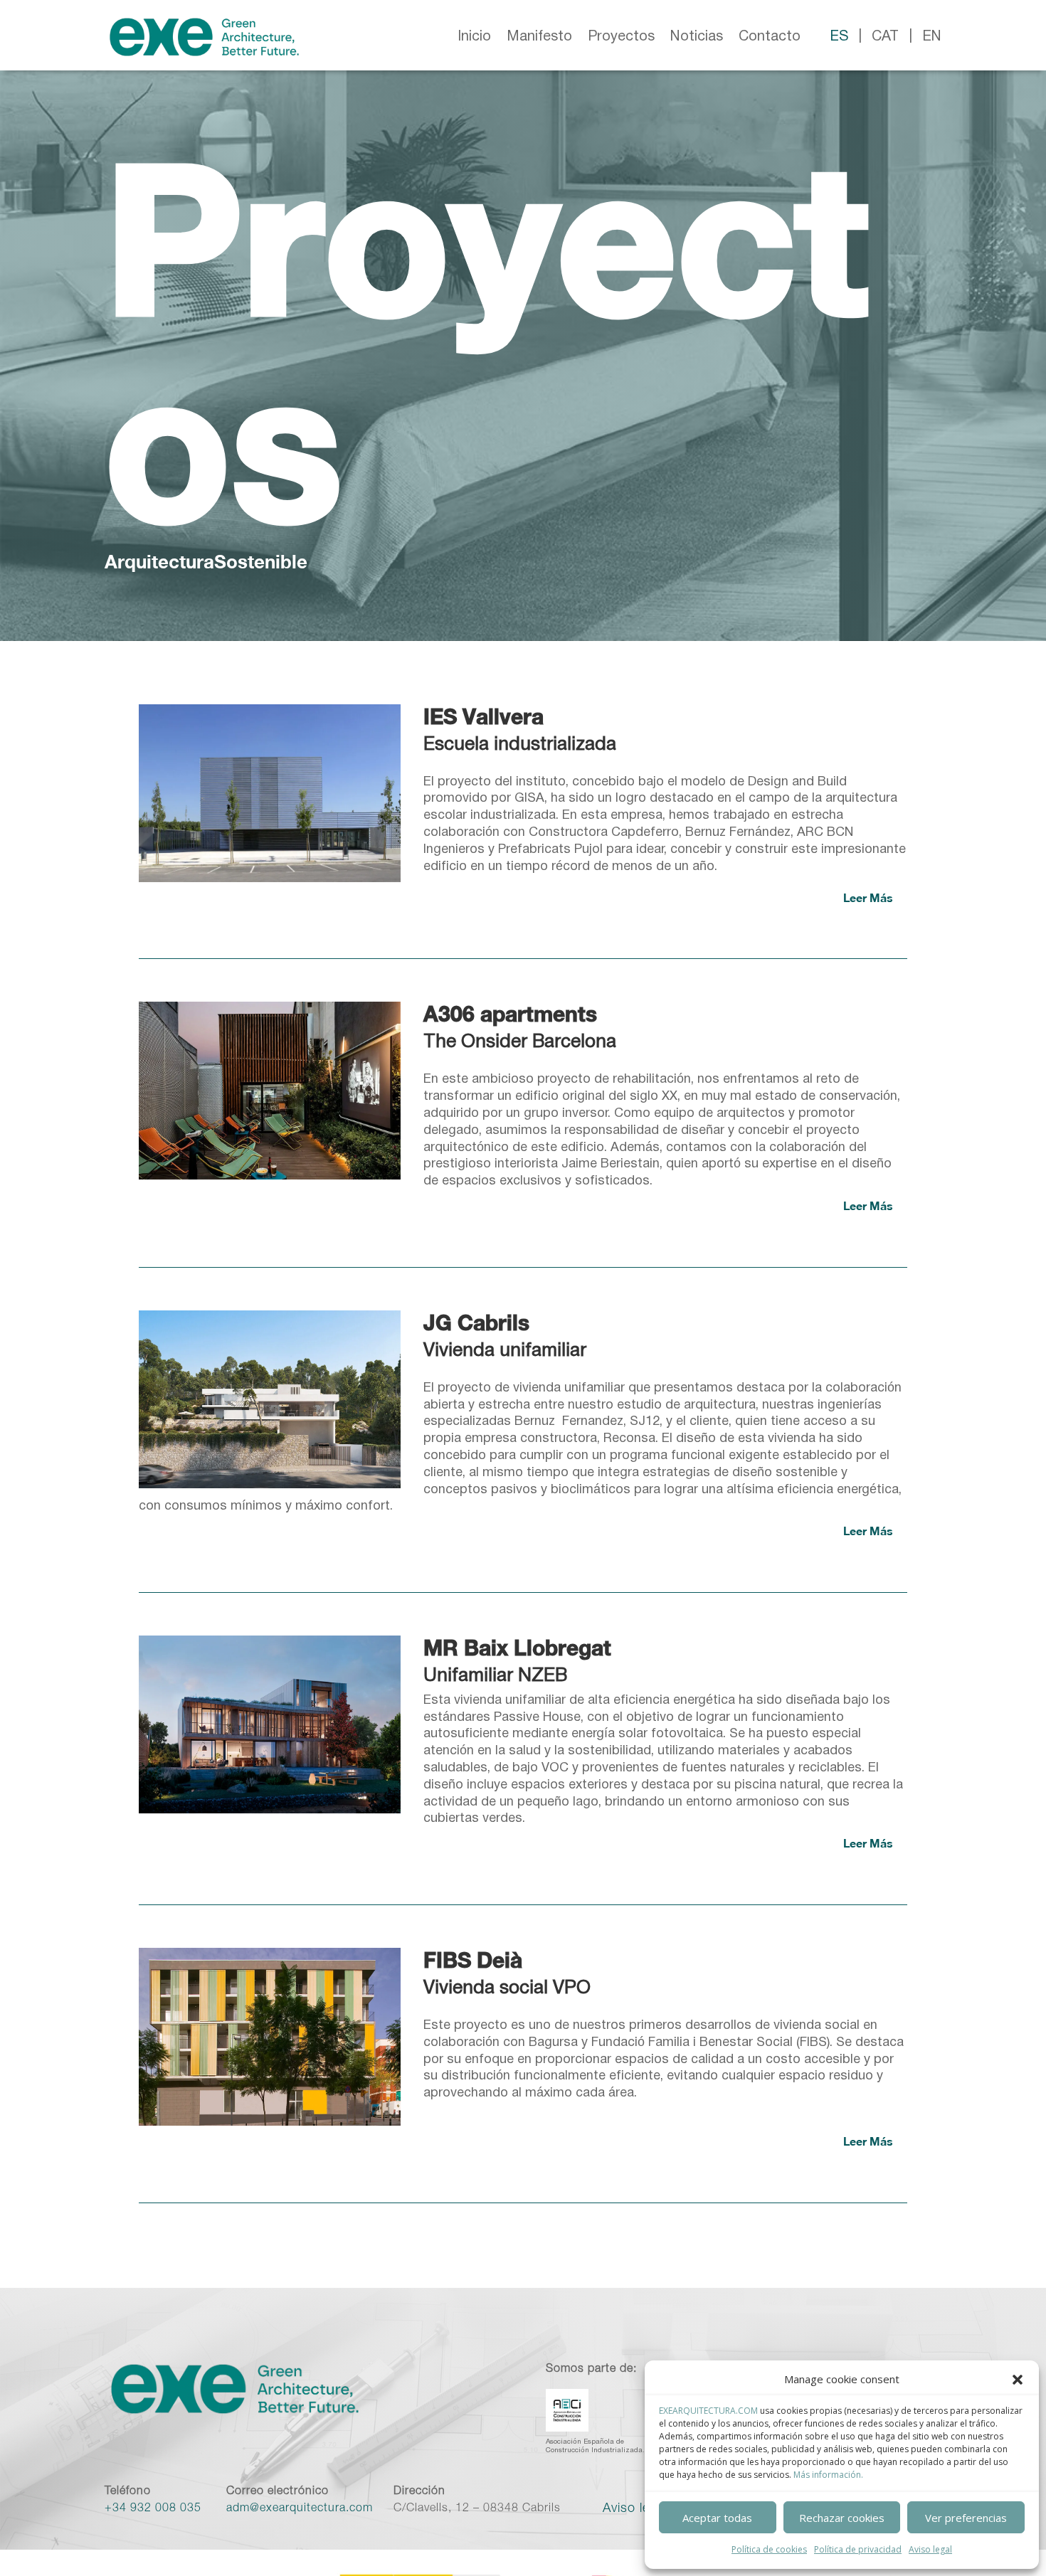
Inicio (474, 37)
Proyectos (621, 37)
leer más (868, 897)
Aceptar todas (717, 2518)
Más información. (828, 2475)
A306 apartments (510, 1014)
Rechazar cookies (842, 2518)
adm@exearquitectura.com (300, 2509)
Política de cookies (769, 2549)
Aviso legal (930, 2549)
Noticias (697, 37)
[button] (1018, 2380)
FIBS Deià (473, 1960)
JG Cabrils (476, 1323)
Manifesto (539, 37)
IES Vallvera (484, 716)
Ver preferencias (966, 2518)
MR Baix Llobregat (517, 1648)
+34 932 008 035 (153, 2509)
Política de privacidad (858, 2549)
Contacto (770, 37)
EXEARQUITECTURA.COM (708, 2411)
